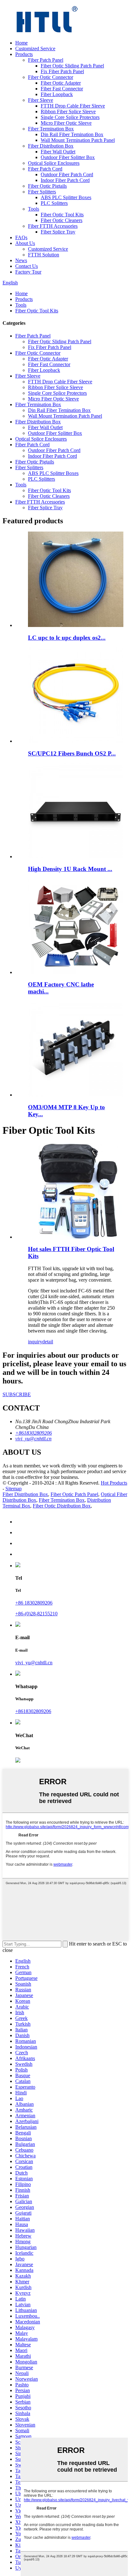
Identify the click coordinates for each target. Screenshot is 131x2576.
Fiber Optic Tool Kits (62, 215)
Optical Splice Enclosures (54, 163)
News (21, 260)
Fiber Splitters (42, 192)
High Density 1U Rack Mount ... (70, 869)
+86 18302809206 (34, 1603)
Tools (34, 209)
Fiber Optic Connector (51, 77)
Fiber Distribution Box (51, 146)
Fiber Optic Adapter (61, 83)
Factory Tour (28, 272)
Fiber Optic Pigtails (47, 186)
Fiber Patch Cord (45, 169)
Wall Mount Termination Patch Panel (78, 140)
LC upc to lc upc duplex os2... (67, 638)
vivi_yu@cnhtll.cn (34, 1663)
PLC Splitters (54, 203)
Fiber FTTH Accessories (53, 226)
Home (21, 43)
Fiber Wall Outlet (58, 152)
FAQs (21, 237)
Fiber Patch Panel (46, 60)
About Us (25, 243)
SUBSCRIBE (17, 1394)
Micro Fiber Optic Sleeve (66, 123)
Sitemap (14, 1489)
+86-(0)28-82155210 (36, 1614)
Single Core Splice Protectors (70, 117)
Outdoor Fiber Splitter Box (68, 157)
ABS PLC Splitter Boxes (66, 197)
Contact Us (27, 266)
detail (48, 1342)
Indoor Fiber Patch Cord (65, 180)
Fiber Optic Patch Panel (74, 1494)
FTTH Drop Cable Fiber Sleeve (73, 106)
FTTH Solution (44, 255)
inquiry (35, 1342)
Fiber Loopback (57, 94)
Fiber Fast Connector (62, 89)
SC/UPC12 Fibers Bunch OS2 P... (72, 753)
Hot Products (114, 1483)
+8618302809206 (33, 1711)
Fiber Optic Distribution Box (62, 1506)
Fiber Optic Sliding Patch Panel (72, 66)
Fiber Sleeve (41, 100)
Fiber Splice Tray (58, 232)
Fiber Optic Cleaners (62, 220)
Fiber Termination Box (51, 129)
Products (24, 54)
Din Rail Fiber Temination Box (72, 134)
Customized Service (35, 49)
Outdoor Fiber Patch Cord (67, 174)
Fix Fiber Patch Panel (62, 71)
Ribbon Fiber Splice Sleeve (68, 111)
